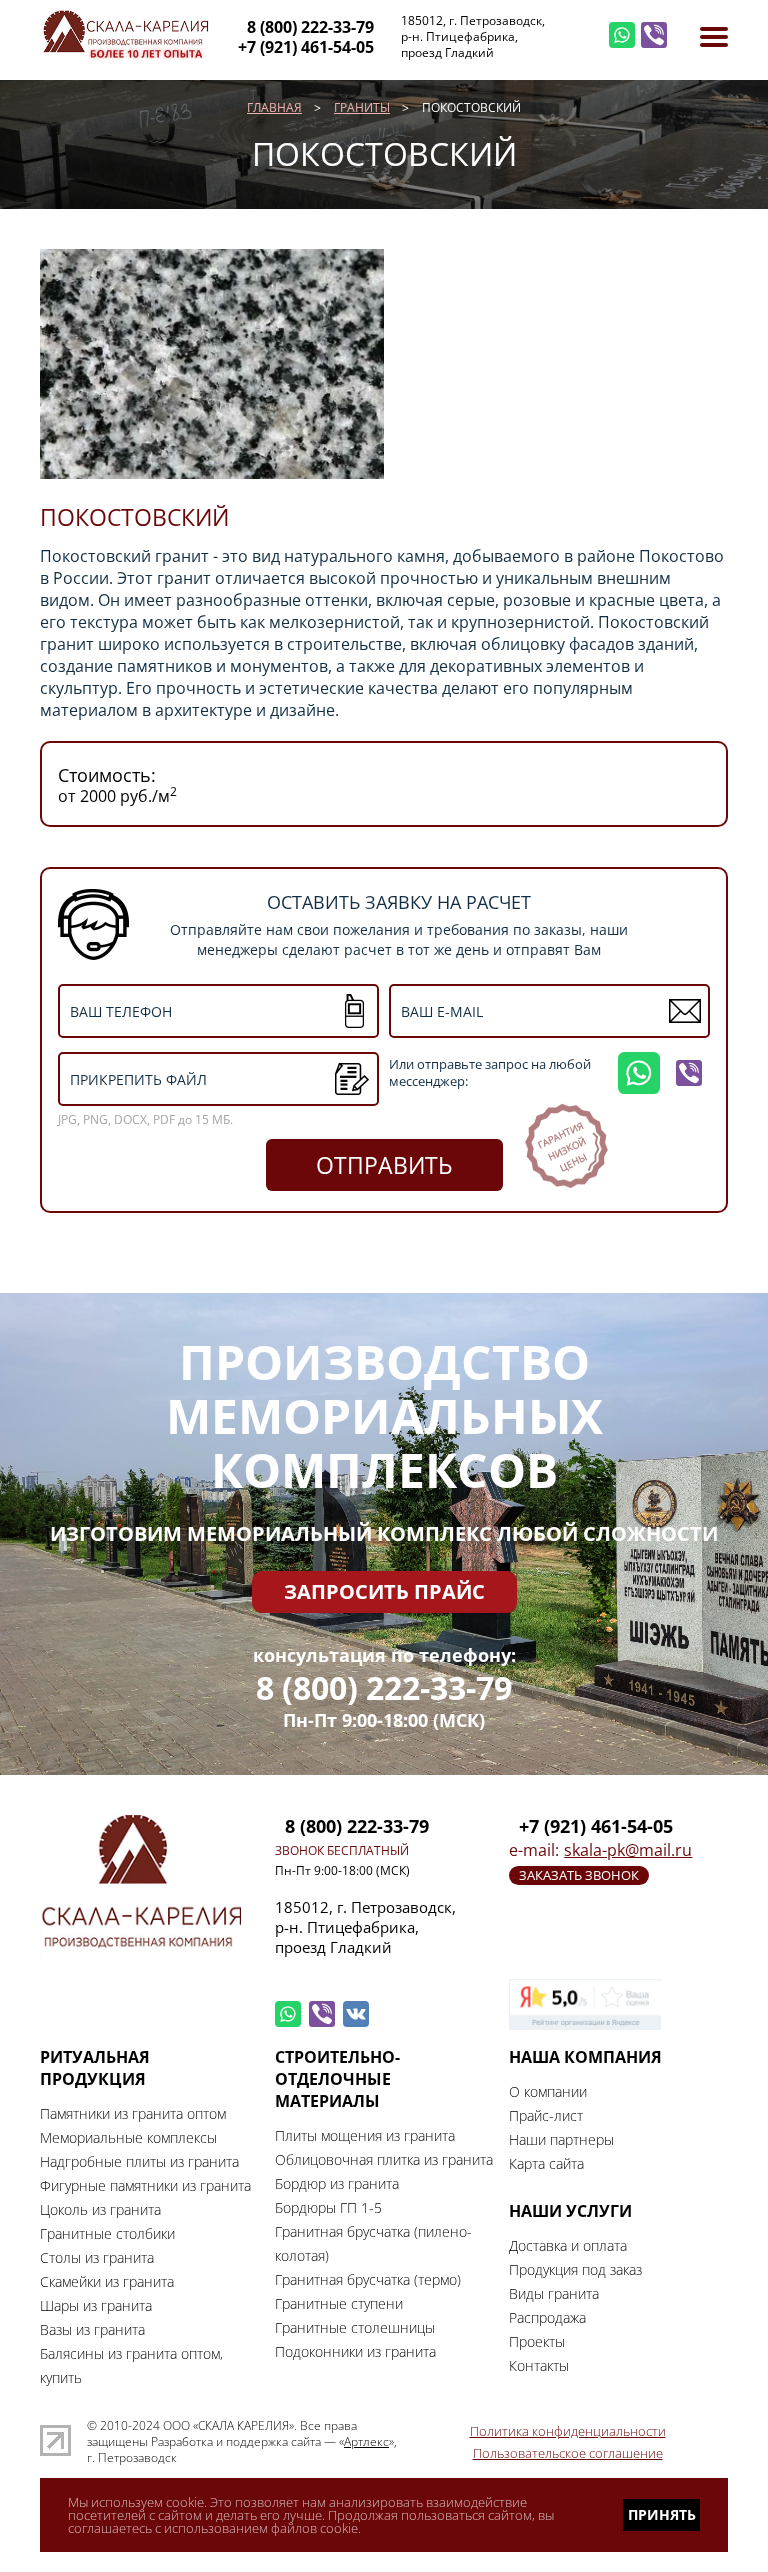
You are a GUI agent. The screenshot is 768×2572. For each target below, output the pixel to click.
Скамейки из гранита (107, 2281)
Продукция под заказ (575, 2269)
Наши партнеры (561, 2139)
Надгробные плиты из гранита (139, 2161)
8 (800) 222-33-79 (384, 1688)
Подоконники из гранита (355, 2351)
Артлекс (366, 2442)
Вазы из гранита (92, 2329)
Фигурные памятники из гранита (145, 2185)
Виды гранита (554, 2293)
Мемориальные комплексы (128, 2137)
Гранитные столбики (107, 2233)
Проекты (537, 2341)
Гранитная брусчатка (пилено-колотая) (373, 2243)
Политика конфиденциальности (568, 2431)
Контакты (539, 2365)
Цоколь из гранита (100, 2209)
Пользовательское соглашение (568, 2453)
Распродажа (547, 2317)
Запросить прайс (384, 1591)
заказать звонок (579, 1875)
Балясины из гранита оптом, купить (131, 2365)
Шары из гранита (96, 2305)
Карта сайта (546, 2163)
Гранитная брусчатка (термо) (368, 2279)
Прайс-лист (546, 2115)
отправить (384, 1165)
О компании (548, 2091)
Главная (274, 107)
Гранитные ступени (339, 2303)
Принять (662, 2514)
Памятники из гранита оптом (133, 2113)
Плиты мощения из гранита (365, 2135)
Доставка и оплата (568, 2245)
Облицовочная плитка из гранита (384, 2159)
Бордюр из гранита (337, 2183)
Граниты (362, 107)
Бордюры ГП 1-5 (328, 2207)
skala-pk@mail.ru (628, 1850)
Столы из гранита (97, 2257)
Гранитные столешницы (355, 2327)
